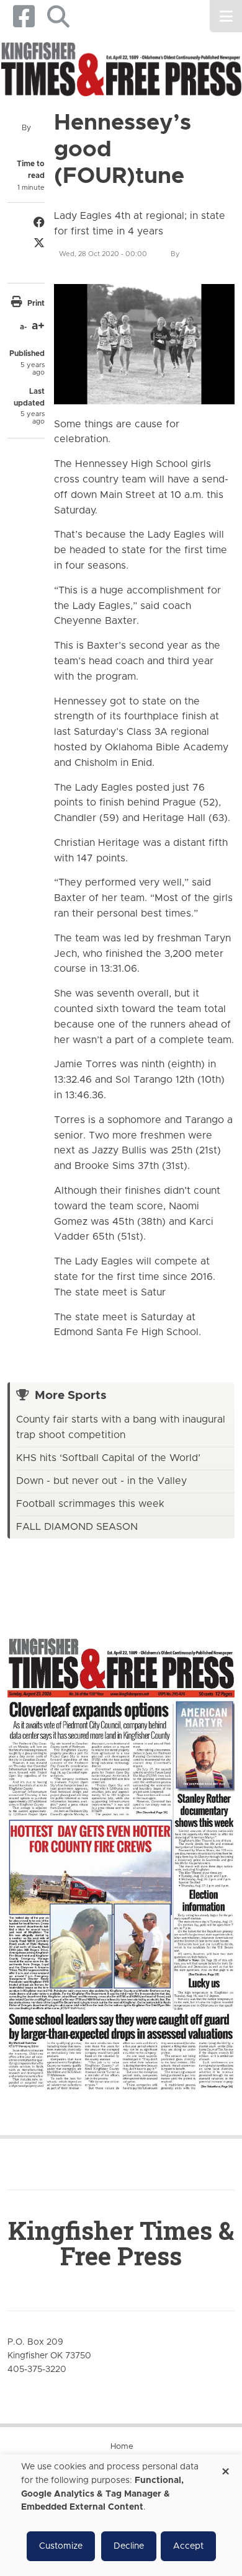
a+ (38, 326)
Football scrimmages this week (90, 1504)
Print (36, 303)
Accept (188, 2546)
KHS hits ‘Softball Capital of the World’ (108, 1458)
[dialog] (121, 2515)
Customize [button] (61, 2546)
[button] (58, 16)
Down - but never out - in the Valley (101, 1481)
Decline (129, 2546)
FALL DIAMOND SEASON (77, 1527)
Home (122, 2447)
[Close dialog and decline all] (225, 2467)
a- (23, 327)
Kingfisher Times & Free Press (121, 2243)
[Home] (121, 70)
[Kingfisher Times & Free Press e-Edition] (121, 1854)
